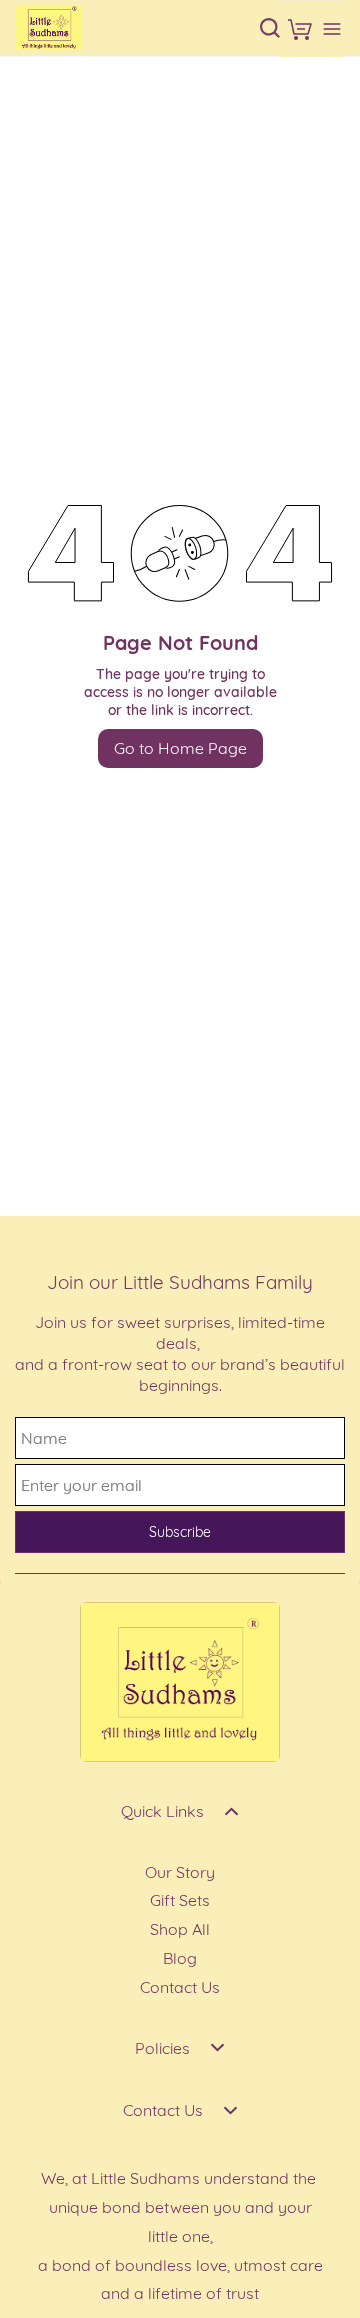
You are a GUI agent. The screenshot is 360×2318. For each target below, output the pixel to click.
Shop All (180, 1929)
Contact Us (180, 1987)
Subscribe (180, 1532)
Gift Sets (180, 1900)
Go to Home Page (180, 748)
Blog (180, 1958)
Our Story (180, 1872)
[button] (300, 29)
